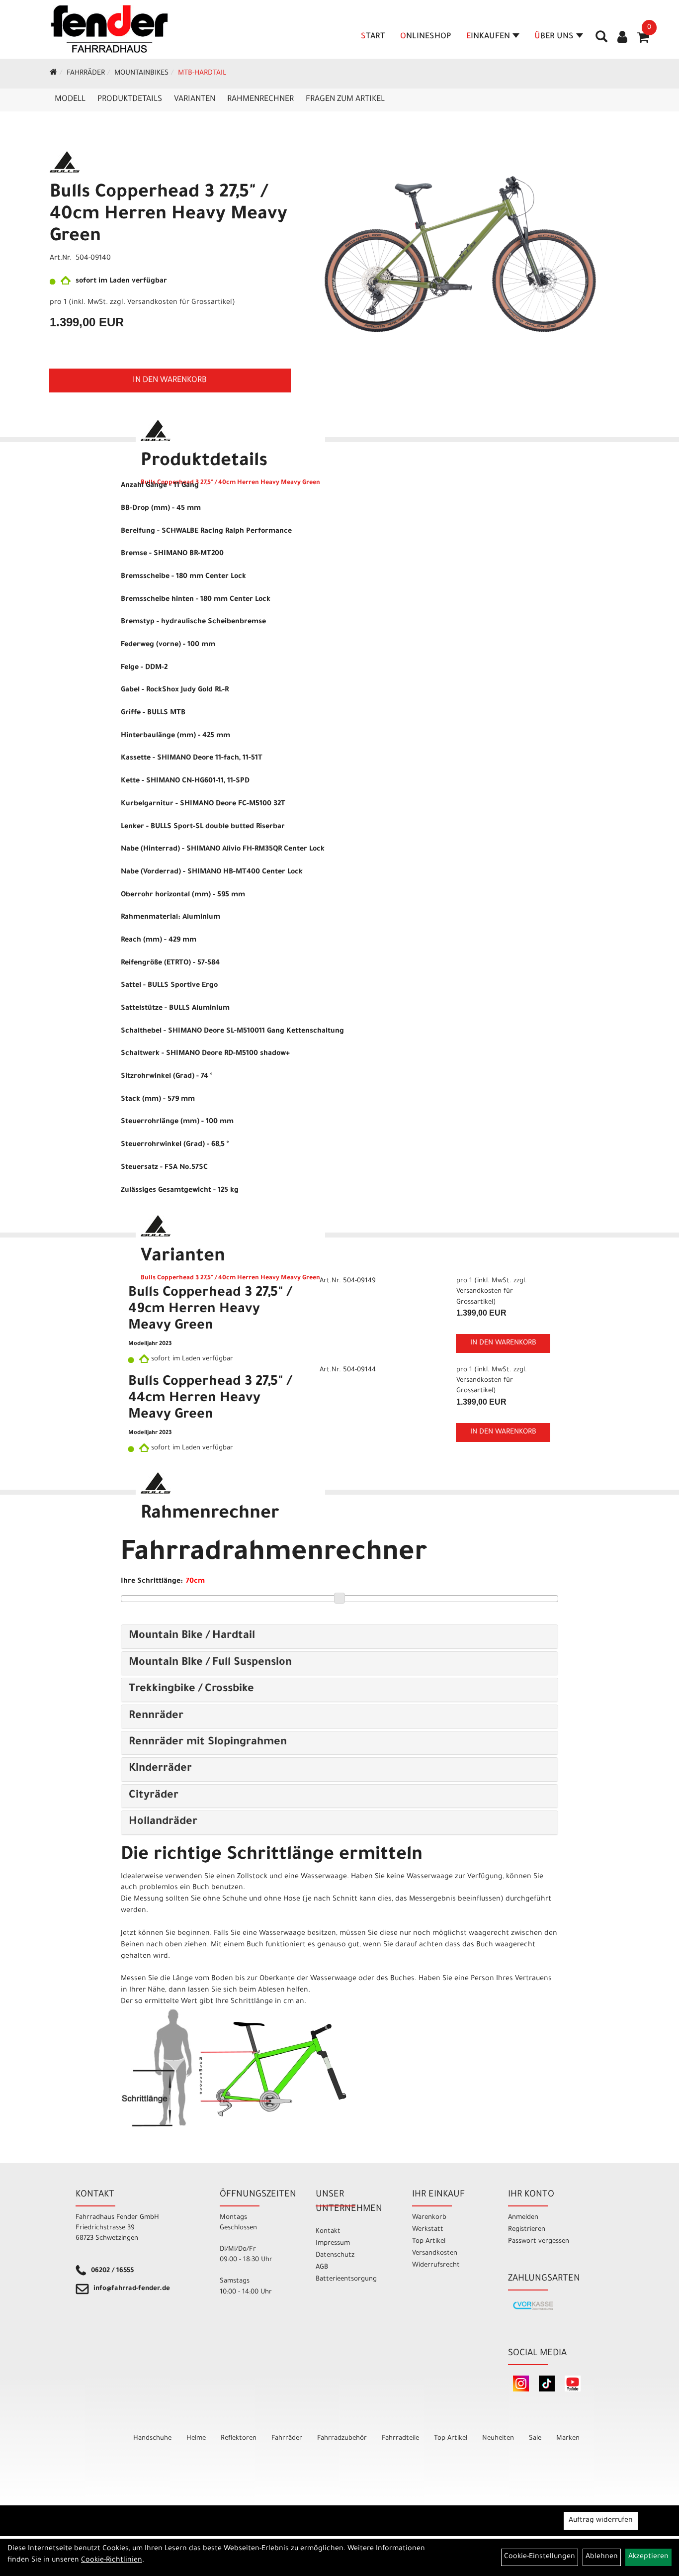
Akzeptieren (648, 2557)
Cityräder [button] (154, 1796)
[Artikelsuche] (601, 40)
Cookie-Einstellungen (540, 2557)
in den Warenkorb (170, 381)
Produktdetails (130, 99)
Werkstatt (428, 2230)
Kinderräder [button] (160, 1769)
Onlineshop (426, 37)
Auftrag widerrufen (601, 2521)
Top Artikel (429, 2242)
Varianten (195, 99)
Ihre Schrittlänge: (152, 1582)
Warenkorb (429, 2218)
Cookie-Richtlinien (112, 2561)
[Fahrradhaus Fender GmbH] (110, 29)
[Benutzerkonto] (622, 38)
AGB (322, 2267)
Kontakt (328, 2232)
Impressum (333, 2243)
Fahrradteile (400, 2438)
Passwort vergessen (539, 2242)
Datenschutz (335, 2255)
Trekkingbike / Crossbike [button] (191, 1690)
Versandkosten (435, 2253)
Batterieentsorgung (346, 2279)
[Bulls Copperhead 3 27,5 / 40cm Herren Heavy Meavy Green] (460, 242)
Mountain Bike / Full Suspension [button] (210, 1663)
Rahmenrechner (260, 99)
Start (373, 37)
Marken (568, 2438)
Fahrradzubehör (342, 2438)
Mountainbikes (141, 74)
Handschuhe (152, 2438)
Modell (70, 99)
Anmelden (523, 2218)
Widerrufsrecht (436, 2265)
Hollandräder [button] (163, 1822)
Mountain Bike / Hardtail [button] (192, 1636)
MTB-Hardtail (202, 74)
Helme (196, 2438)
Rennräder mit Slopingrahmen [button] (208, 1743)
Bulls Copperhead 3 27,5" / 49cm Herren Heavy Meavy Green (210, 1310)
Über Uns (554, 37)
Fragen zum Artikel (345, 99)
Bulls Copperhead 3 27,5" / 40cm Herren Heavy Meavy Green (169, 215)
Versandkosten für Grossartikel (180, 303)
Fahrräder (86, 74)
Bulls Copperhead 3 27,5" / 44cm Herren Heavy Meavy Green (210, 1399)
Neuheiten (498, 2438)
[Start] (53, 74)
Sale (535, 2438)
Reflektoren (239, 2438)
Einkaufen (488, 37)
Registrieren (527, 2230)
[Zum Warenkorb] (643, 41)
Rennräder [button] (156, 1717)
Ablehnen (602, 2557)
